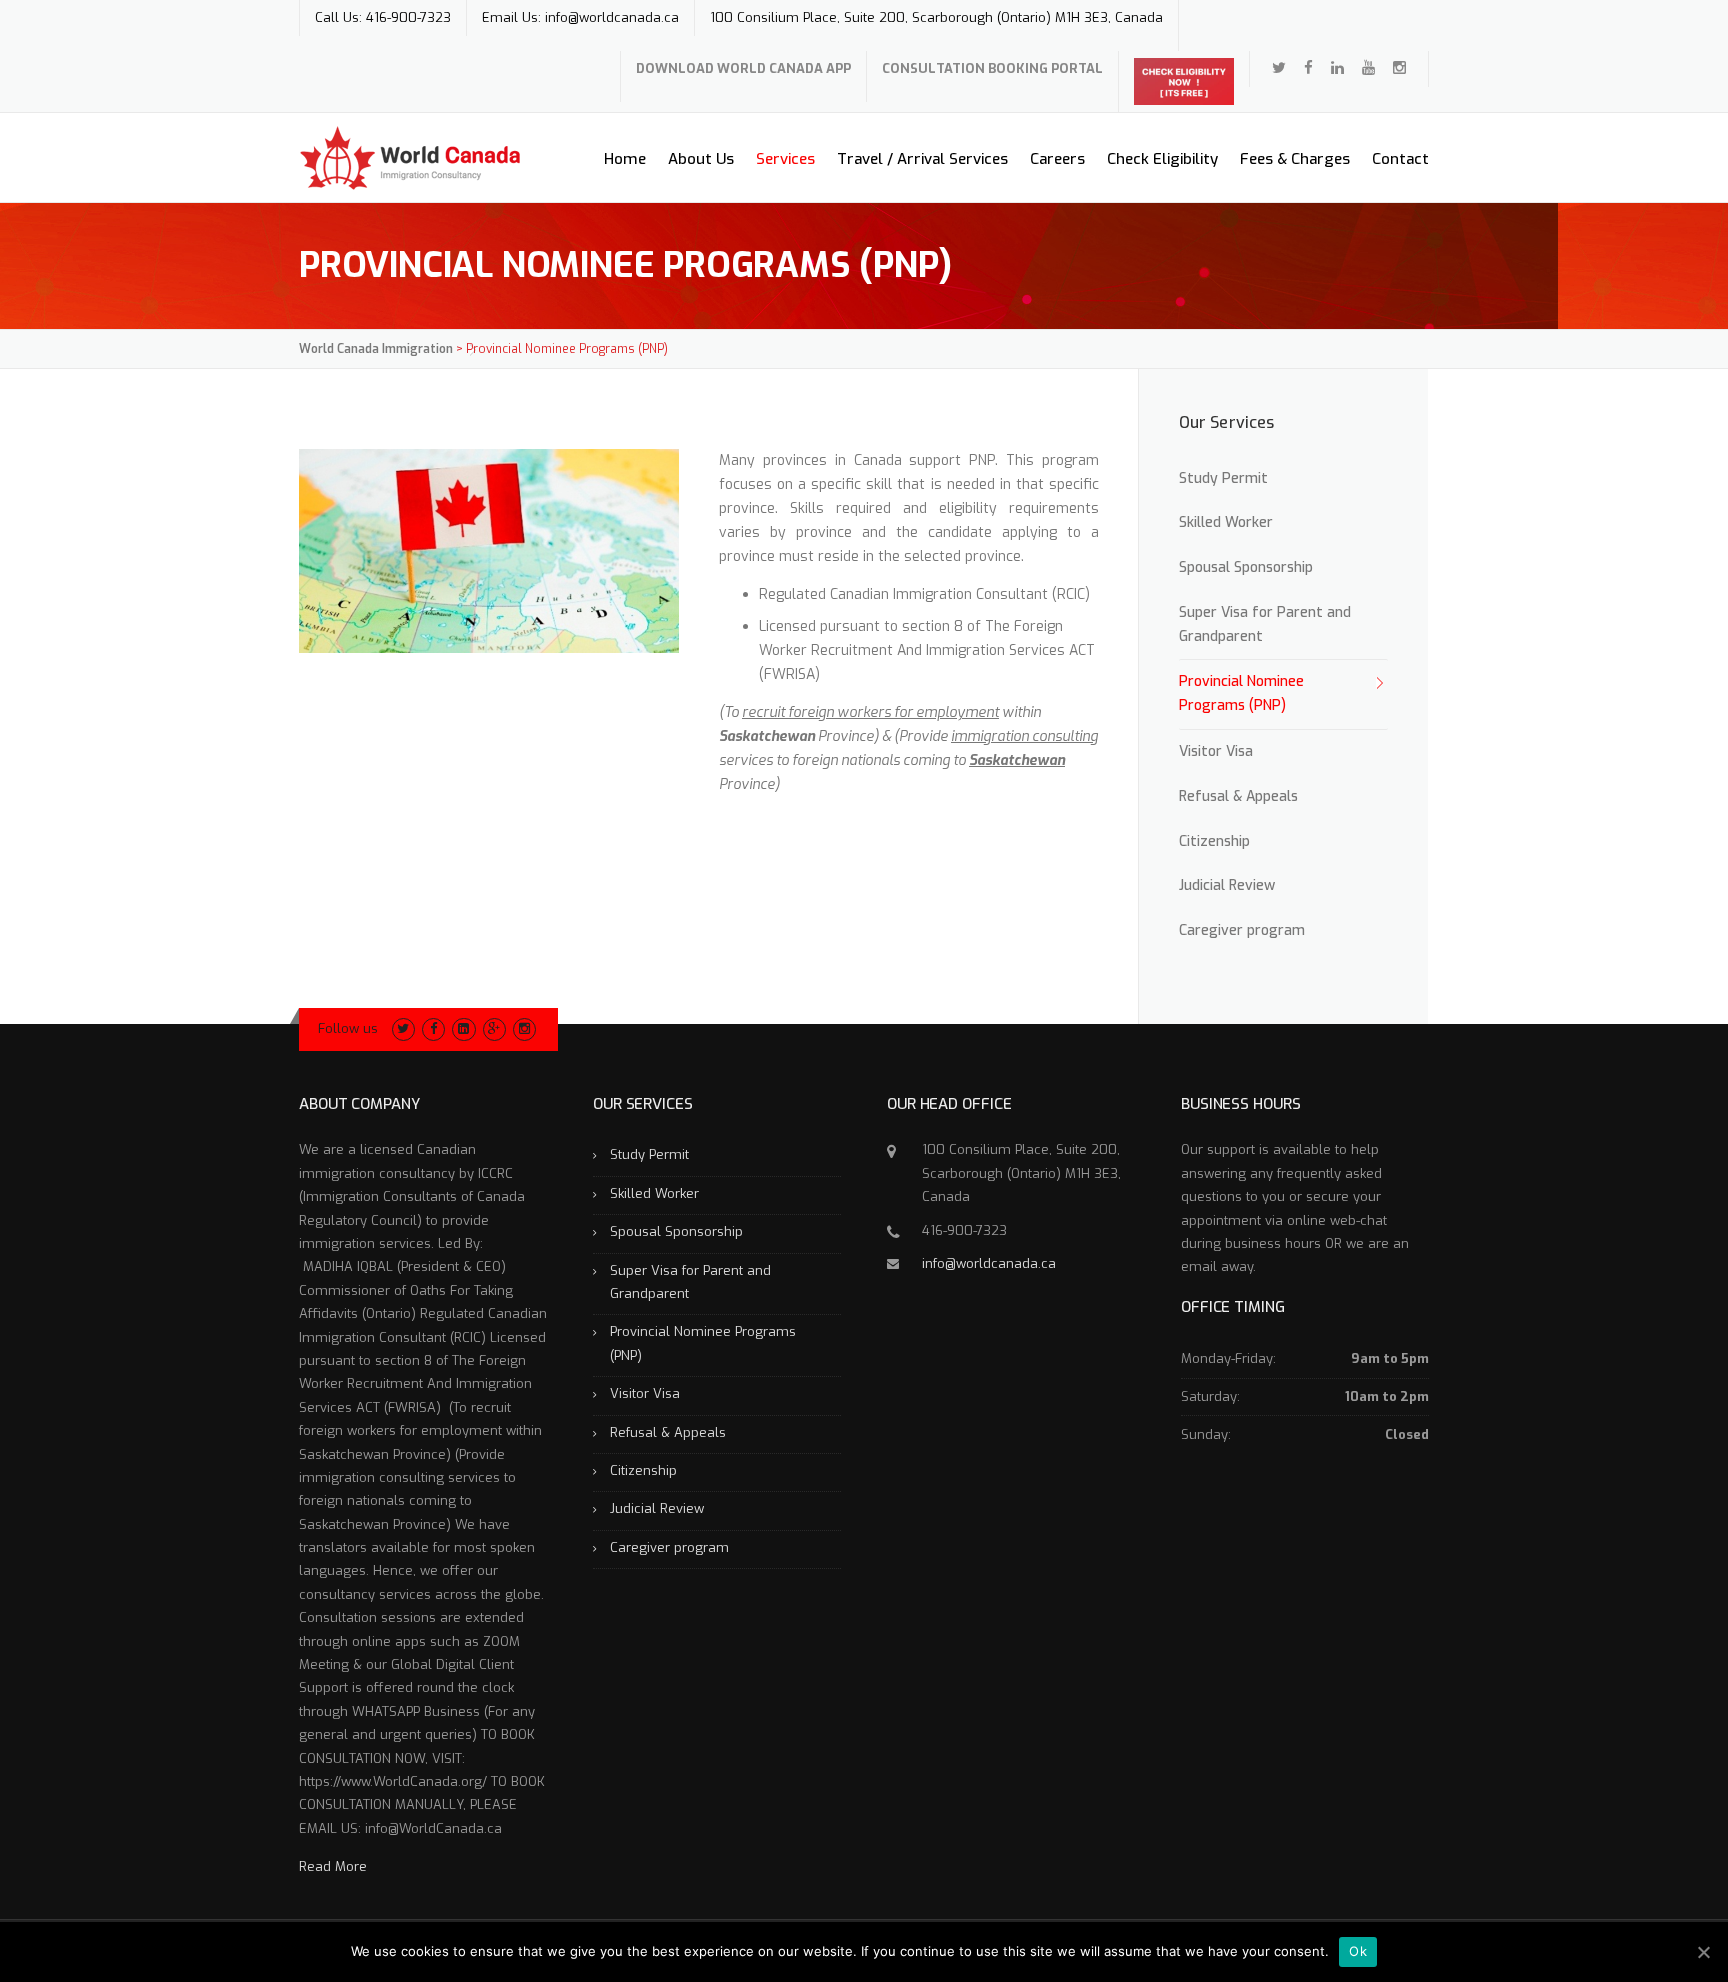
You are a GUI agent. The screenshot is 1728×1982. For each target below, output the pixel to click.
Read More (333, 1866)
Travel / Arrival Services (922, 159)
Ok (1358, 1951)
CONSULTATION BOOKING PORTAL (992, 68)
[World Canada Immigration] (410, 157)
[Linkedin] (1337, 68)
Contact (1400, 159)
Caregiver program (1242, 930)
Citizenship (1214, 841)
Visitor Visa (1216, 751)
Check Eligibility (1162, 159)
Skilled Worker (1226, 522)
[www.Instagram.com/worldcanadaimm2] (1399, 68)
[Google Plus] (494, 1028)
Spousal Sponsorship (1246, 567)
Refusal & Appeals (1238, 796)
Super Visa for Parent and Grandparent (1265, 624)
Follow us (348, 1028)
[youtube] (1368, 68)
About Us (701, 159)
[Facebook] (1308, 68)
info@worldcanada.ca (989, 1263)
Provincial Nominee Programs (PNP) (1241, 693)
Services (785, 159)
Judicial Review (1227, 885)
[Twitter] (1279, 68)
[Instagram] (524, 1028)
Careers (1057, 159)
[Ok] (1703, 1952)
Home (625, 159)
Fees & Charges (1295, 159)
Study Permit (1223, 478)
